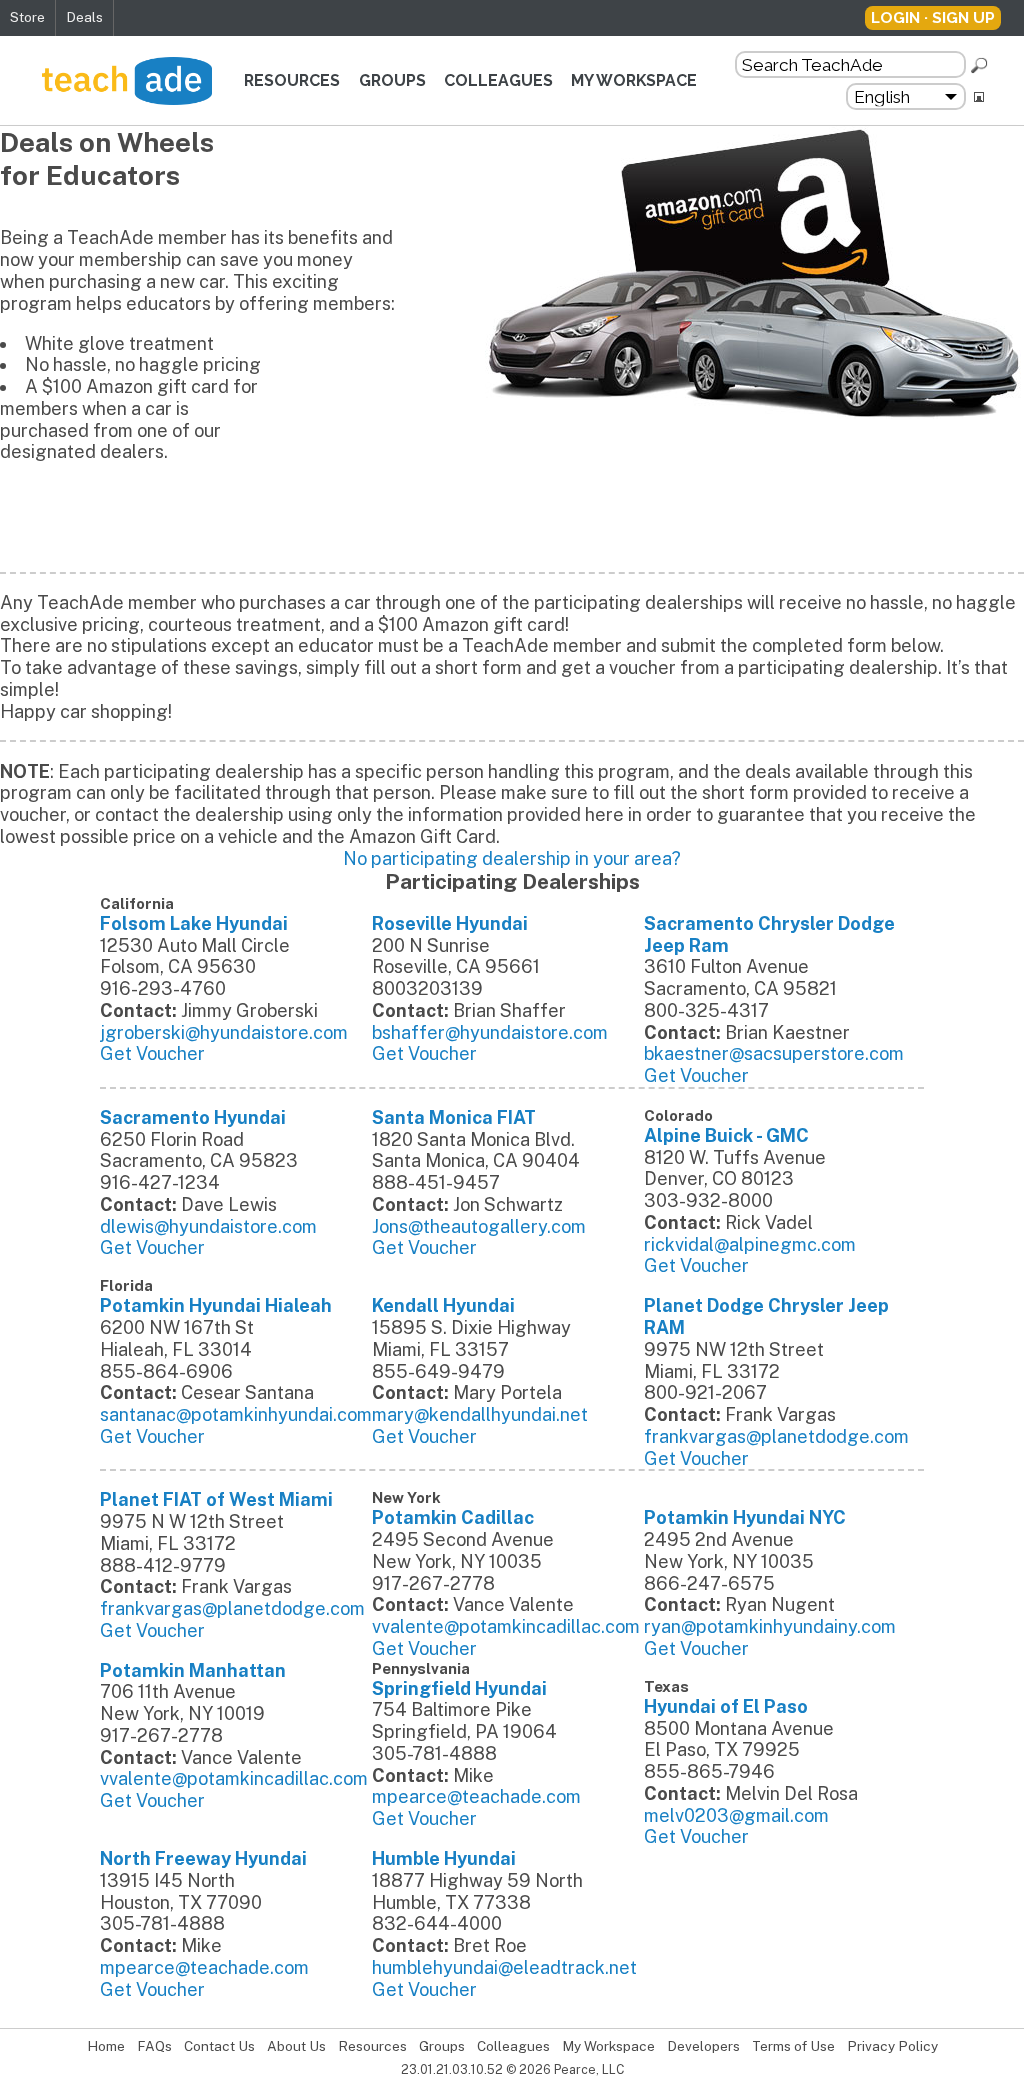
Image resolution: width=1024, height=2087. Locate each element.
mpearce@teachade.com (476, 1796)
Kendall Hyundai (443, 1305)
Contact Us (219, 2046)
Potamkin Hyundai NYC (745, 1517)
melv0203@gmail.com (736, 1815)
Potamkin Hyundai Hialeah (216, 1305)
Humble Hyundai (444, 1858)
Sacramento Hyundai (193, 1117)
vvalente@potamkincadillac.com (506, 1626)
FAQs (154, 2046)
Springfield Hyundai (459, 1688)
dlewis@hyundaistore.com (208, 1226)
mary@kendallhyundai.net (480, 1414)
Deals (84, 17)
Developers (703, 2046)
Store (27, 17)
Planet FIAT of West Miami (216, 1499)
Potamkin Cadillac (453, 1517)
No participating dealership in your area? (512, 858)
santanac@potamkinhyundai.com (236, 1414)
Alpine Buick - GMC (726, 1135)
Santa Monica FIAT (454, 1117)
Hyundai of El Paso (726, 1706)
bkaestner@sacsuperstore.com (774, 1053)
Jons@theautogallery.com (479, 1226)
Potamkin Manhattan (193, 1670)
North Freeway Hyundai (203, 1858)
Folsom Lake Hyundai (194, 923)
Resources (292, 80)
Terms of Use (793, 2046)
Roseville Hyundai (450, 923)
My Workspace (634, 80)
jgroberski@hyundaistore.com (224, 1032)
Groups (392, 80)
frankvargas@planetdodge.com (776, 1436)
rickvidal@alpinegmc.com (750, 1244)
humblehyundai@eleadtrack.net (504, 1967)
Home (106, 2046)
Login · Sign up (933, 18)
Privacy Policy (892, 2046)
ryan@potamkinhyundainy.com (770, 1626)
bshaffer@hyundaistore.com (490, 1032)
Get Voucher (152, 1053)
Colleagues (498, 80)
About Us (296, 2046)
